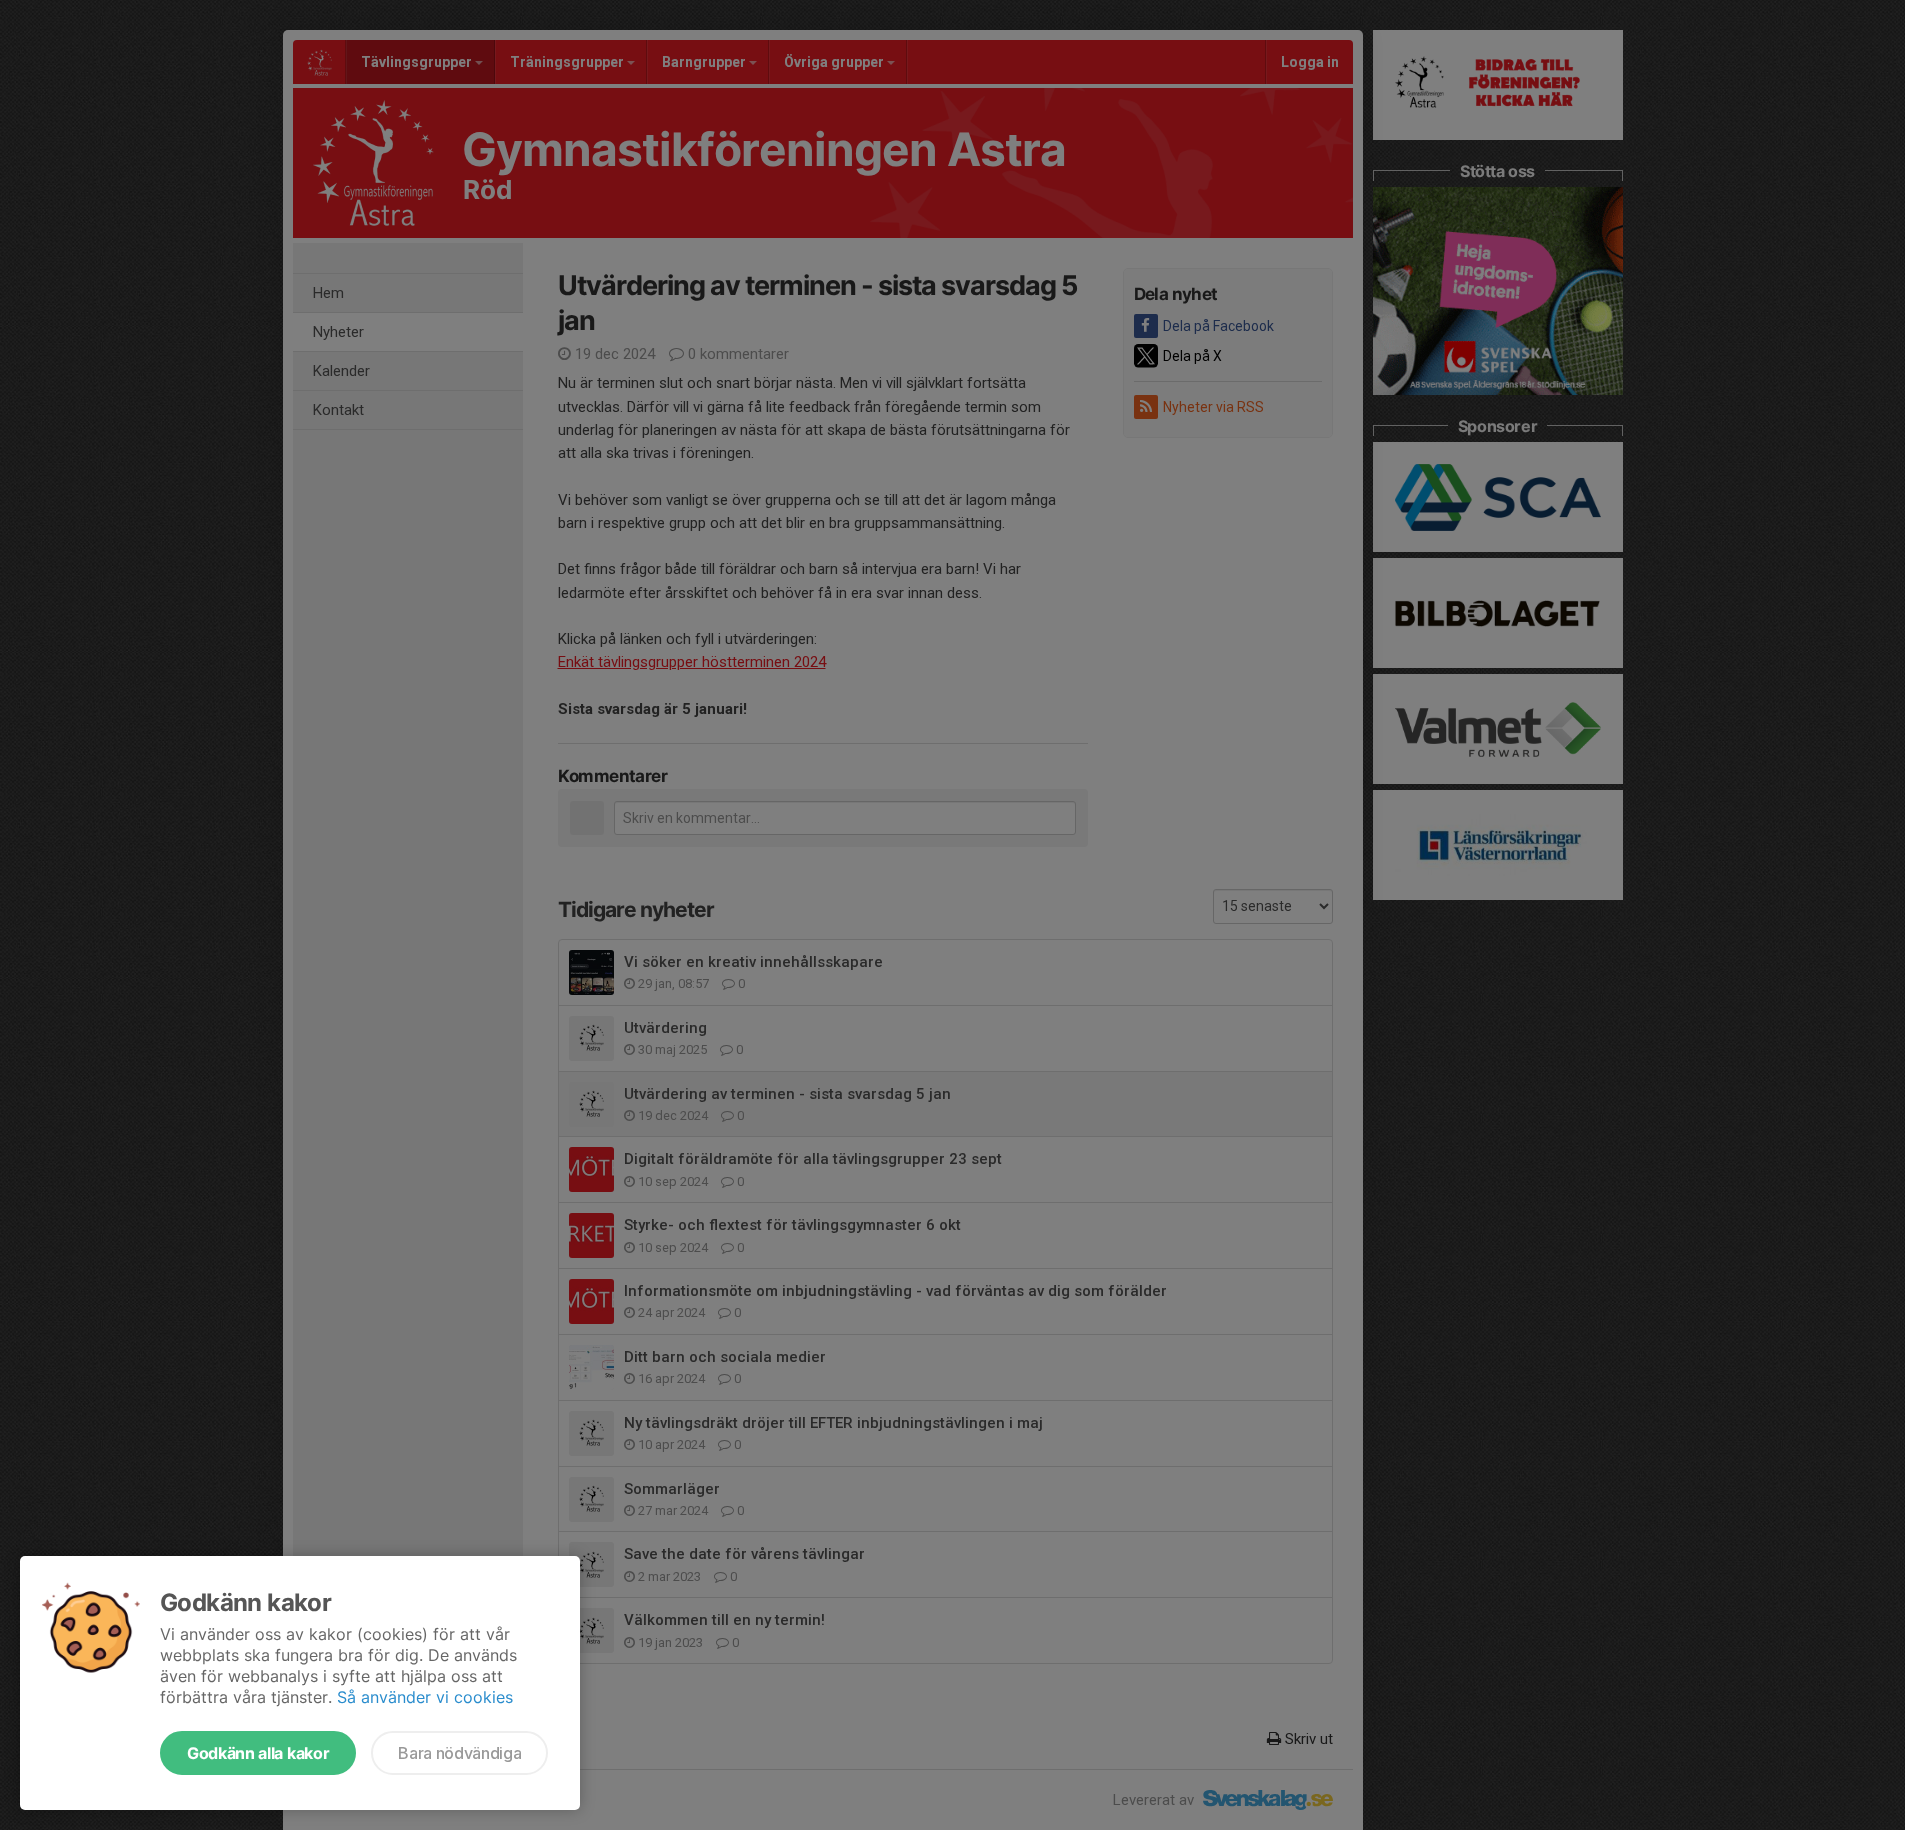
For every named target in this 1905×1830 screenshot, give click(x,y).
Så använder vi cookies (425, 1697)
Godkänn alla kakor (258, 1753)
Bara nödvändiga (459, 1753)
